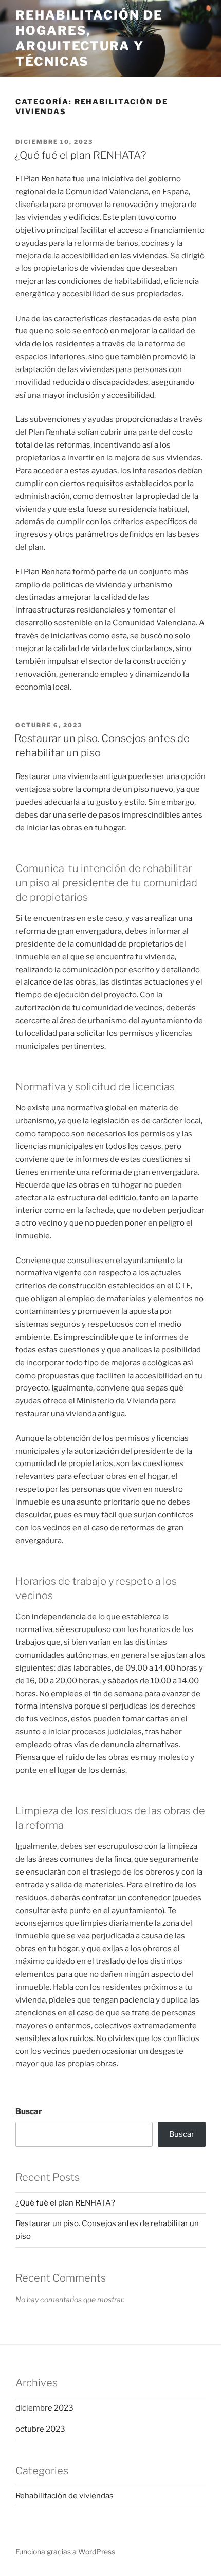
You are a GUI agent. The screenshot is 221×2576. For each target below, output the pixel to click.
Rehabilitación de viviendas (65, 2496)
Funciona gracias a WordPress (65, 2552)
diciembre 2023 (44, 2408)
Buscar (29, 2111)
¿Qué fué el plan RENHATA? (80, 155)
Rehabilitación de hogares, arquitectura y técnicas (89, 38)
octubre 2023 (40, 2429)
